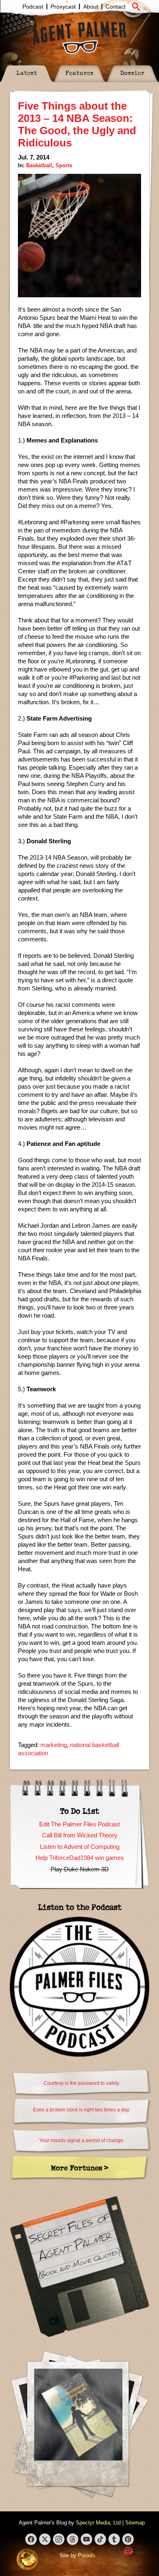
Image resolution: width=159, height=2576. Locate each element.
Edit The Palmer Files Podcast (79, 1824)
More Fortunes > (80, 2168)
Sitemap (135, 2523)
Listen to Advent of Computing (80, 1847)
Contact (116, 7)
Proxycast (63, 7)
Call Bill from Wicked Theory (80, 1835)
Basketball (39, 165)
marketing (54, 1745)
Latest (27, 73)
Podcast (33, 7)
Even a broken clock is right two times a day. (82, 2110)
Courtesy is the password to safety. (82, 2083)
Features (79, 73)
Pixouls (87, 2555)
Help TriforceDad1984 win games (80, 1858)
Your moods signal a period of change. (82, 2140)
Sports (64, 165)
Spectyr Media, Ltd (98, 2523)
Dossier (132, 73)
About (91, 7)
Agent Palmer (79, 38)
